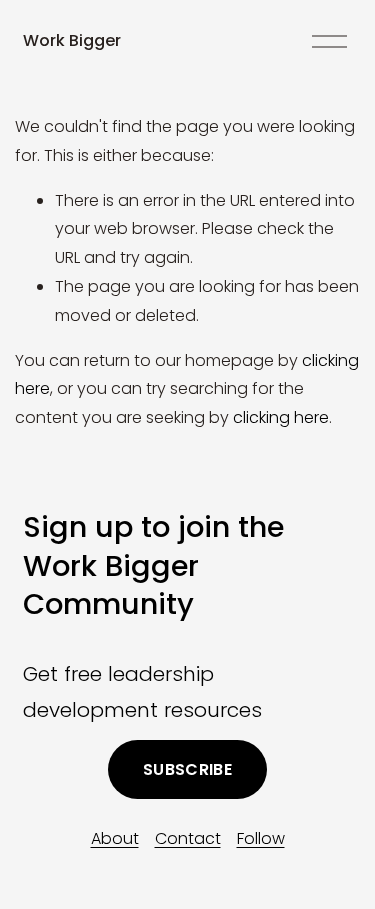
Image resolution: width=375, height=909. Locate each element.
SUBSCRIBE (187, 769)
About (115, 838)
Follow (261, 838)
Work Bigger (72, 40)
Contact (188, 838)
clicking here (281, 417)
